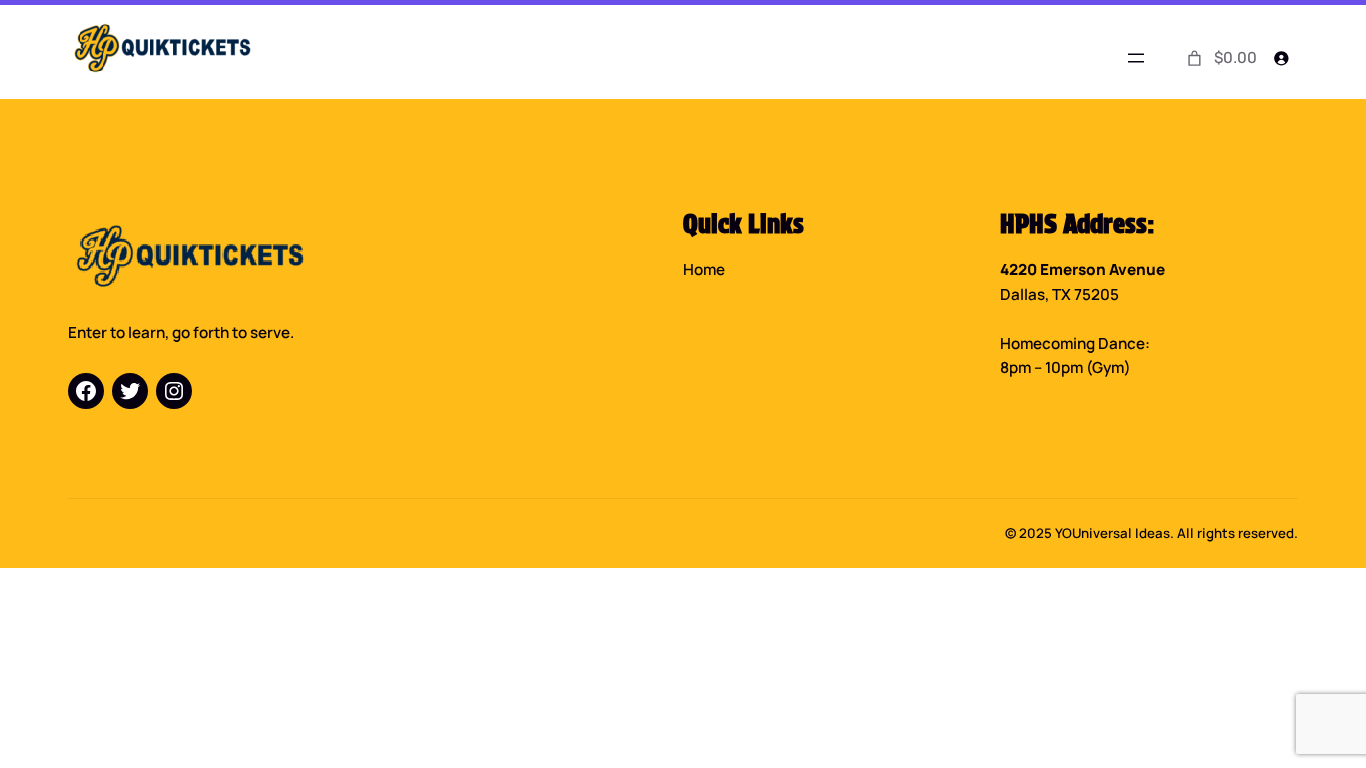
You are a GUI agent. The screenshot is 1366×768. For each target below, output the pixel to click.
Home (704, 269)
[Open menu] (1136, 58)
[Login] (1281, 57)
